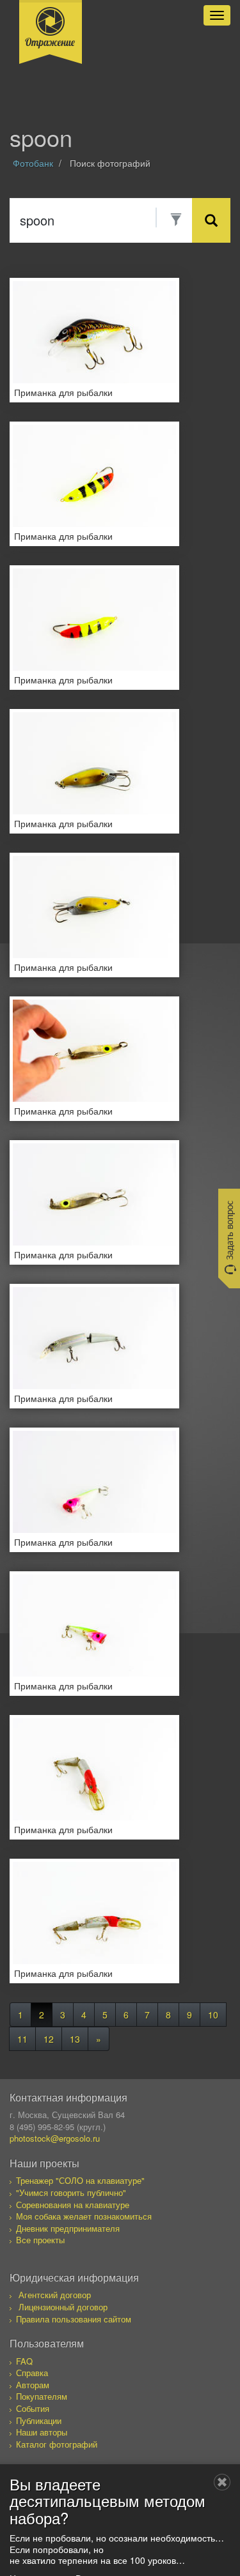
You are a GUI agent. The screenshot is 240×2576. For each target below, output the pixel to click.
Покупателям (42, 2396)
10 (213, 2015)
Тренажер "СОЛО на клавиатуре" (80, 2180)
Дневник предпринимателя (68, 2228)
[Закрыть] (222, 2482)
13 (75, 2039)
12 (49, 2039)
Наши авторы (42, 2432)
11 (22, 2039)
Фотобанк (33, 163)
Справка (32, 2373)
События (33, 2408)
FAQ (24, 2361)
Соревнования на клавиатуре (73, 2205)
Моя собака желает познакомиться (84, 2216)
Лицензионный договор (63, 2307)
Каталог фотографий (57, 2444)
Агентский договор (55, 2295)
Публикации (39, 2420)
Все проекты (40, 2240)
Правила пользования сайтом (74, 2319)
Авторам (33, 2385)
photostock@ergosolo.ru (55, 2138)
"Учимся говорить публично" (71, 2192)
